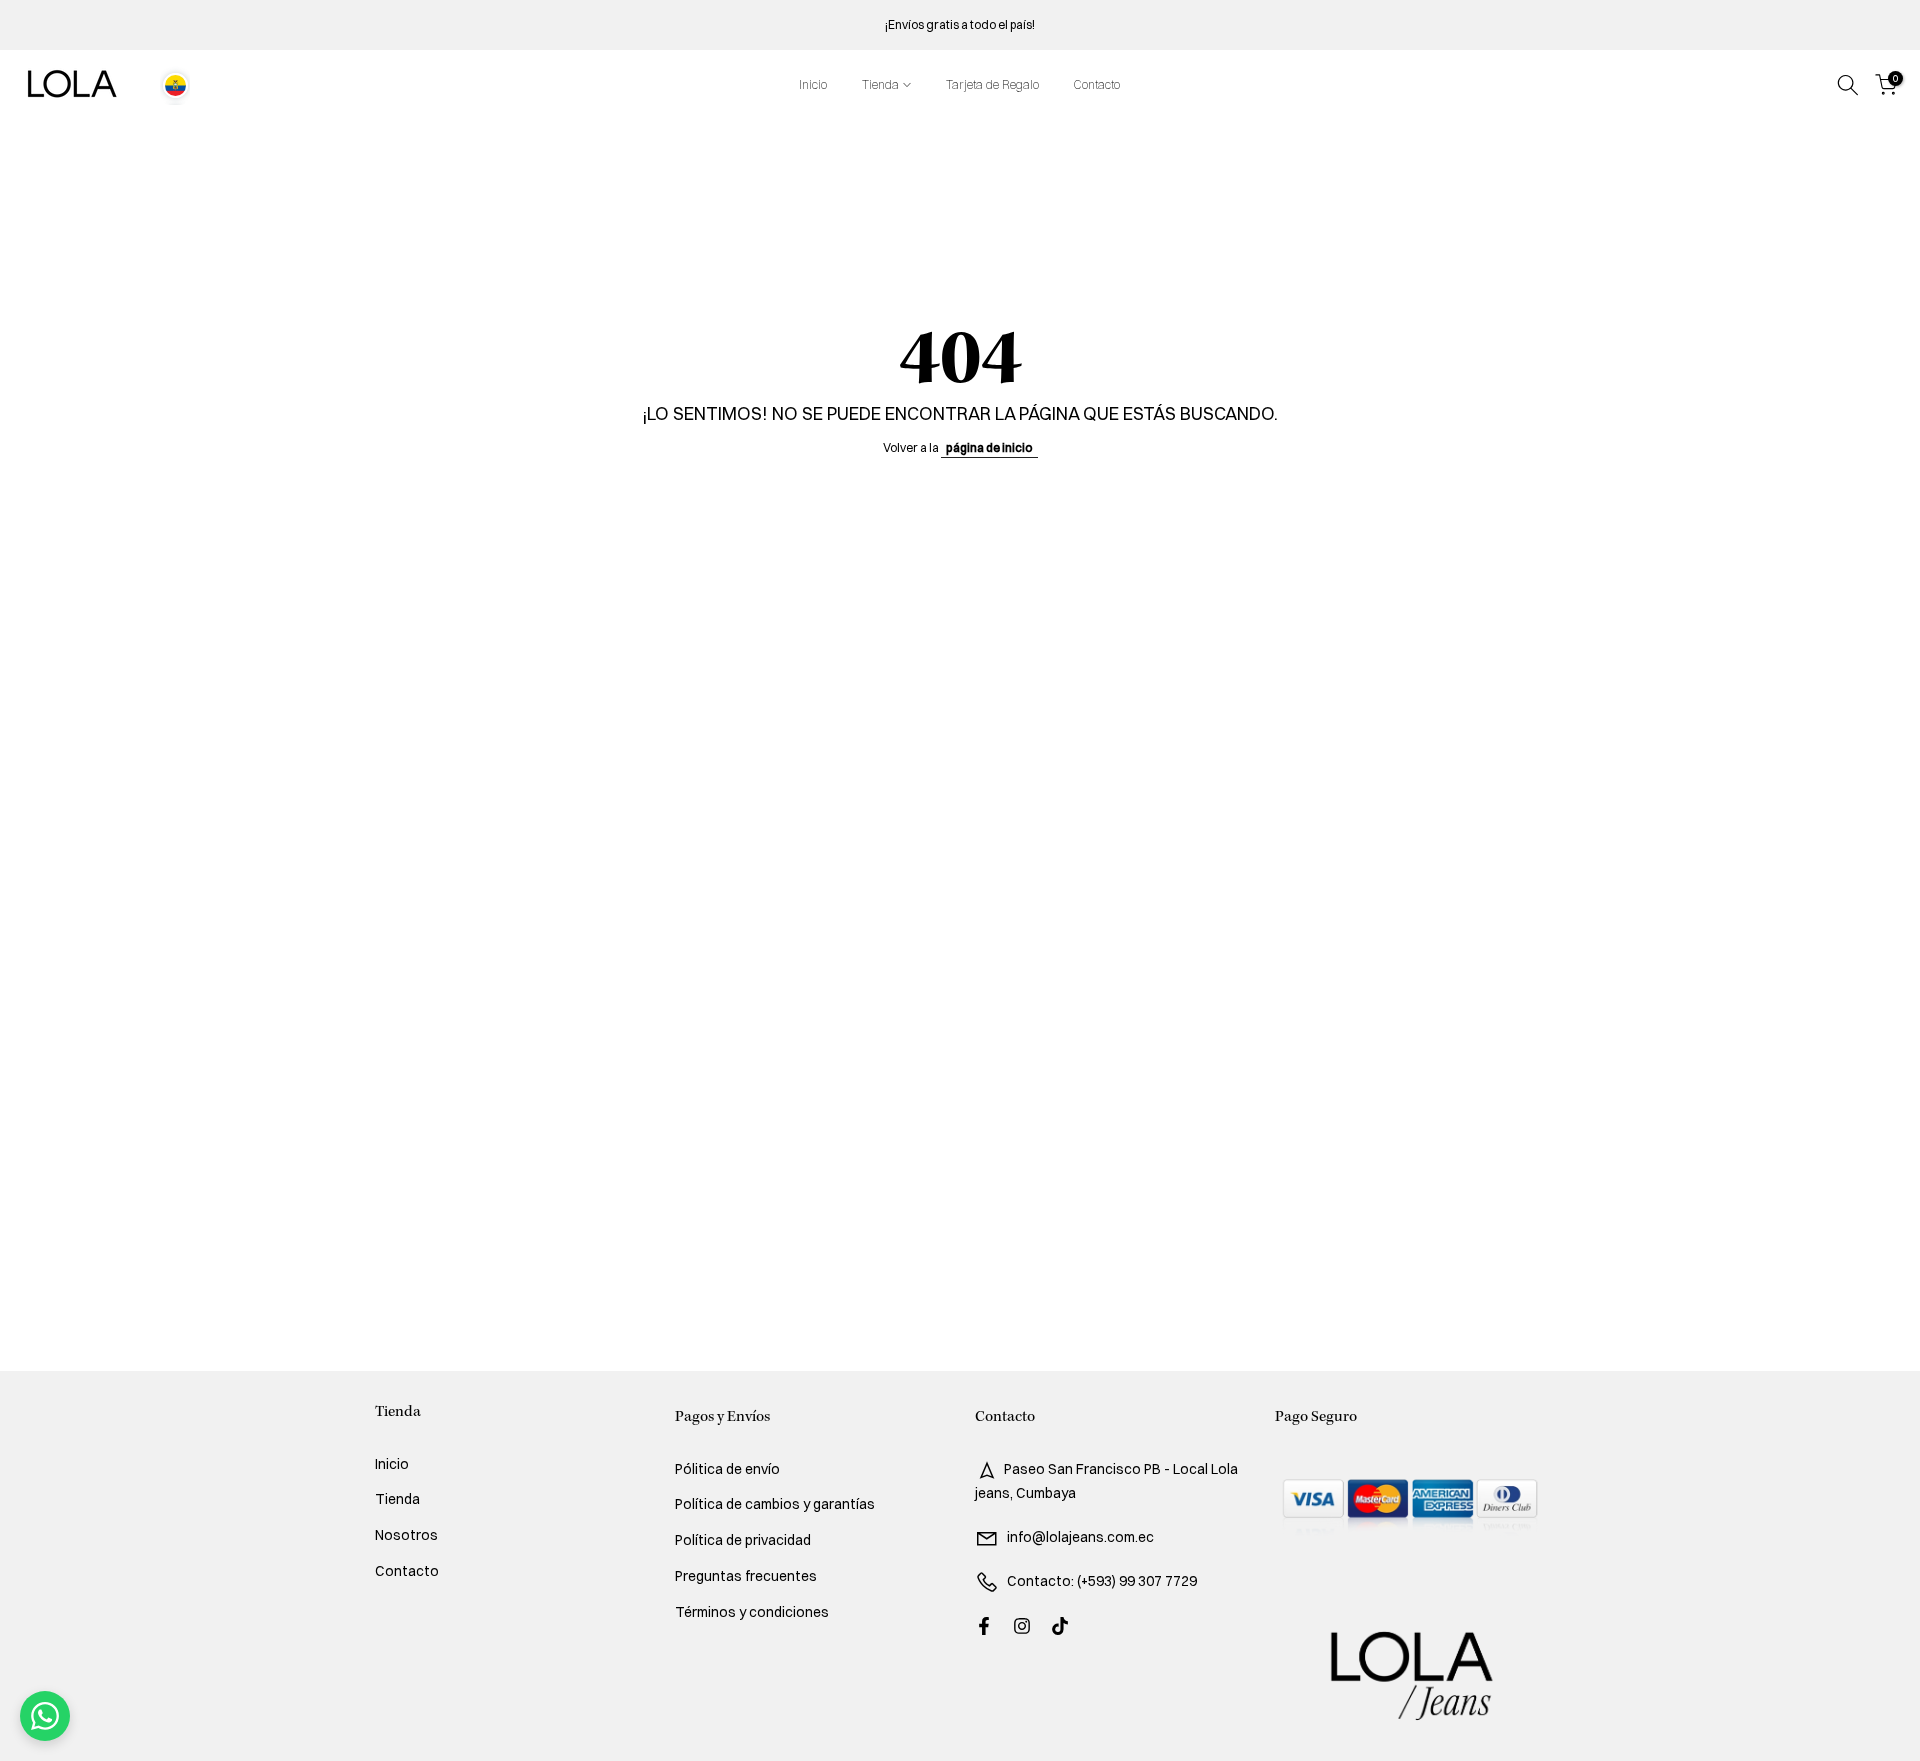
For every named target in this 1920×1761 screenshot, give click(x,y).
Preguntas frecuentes (746, 1576)
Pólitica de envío (727, 1469)
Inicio (813, 84)
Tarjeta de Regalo (992, 84)
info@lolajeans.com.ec (1080, 1537)
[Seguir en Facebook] (984, 1626)
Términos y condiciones (752, 1612)
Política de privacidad (743, 1540)
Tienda (880, 84)
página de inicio (989, 447)
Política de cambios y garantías (775, 1504)
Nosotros (406, 1535)
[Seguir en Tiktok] (1060, 1626)
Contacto (1097, 84)
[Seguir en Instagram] (1022, 1626)
